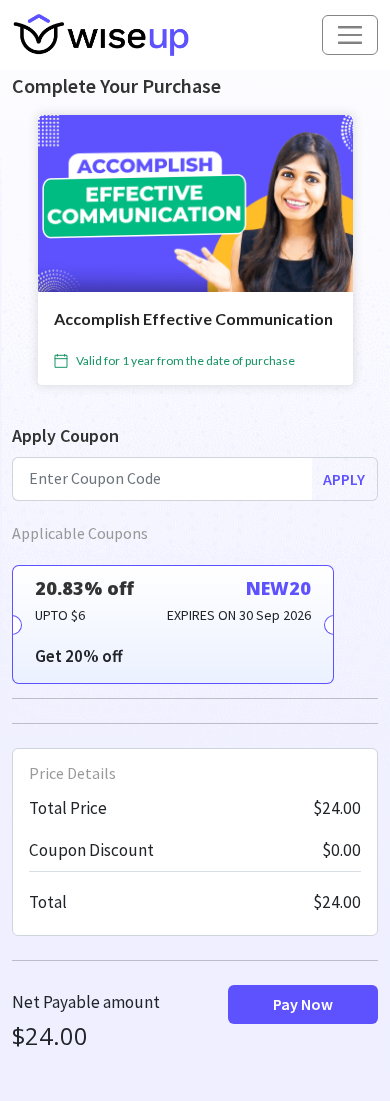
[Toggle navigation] (350, 35)
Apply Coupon (65, 436)
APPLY (344, 479)
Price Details (72, 773)
